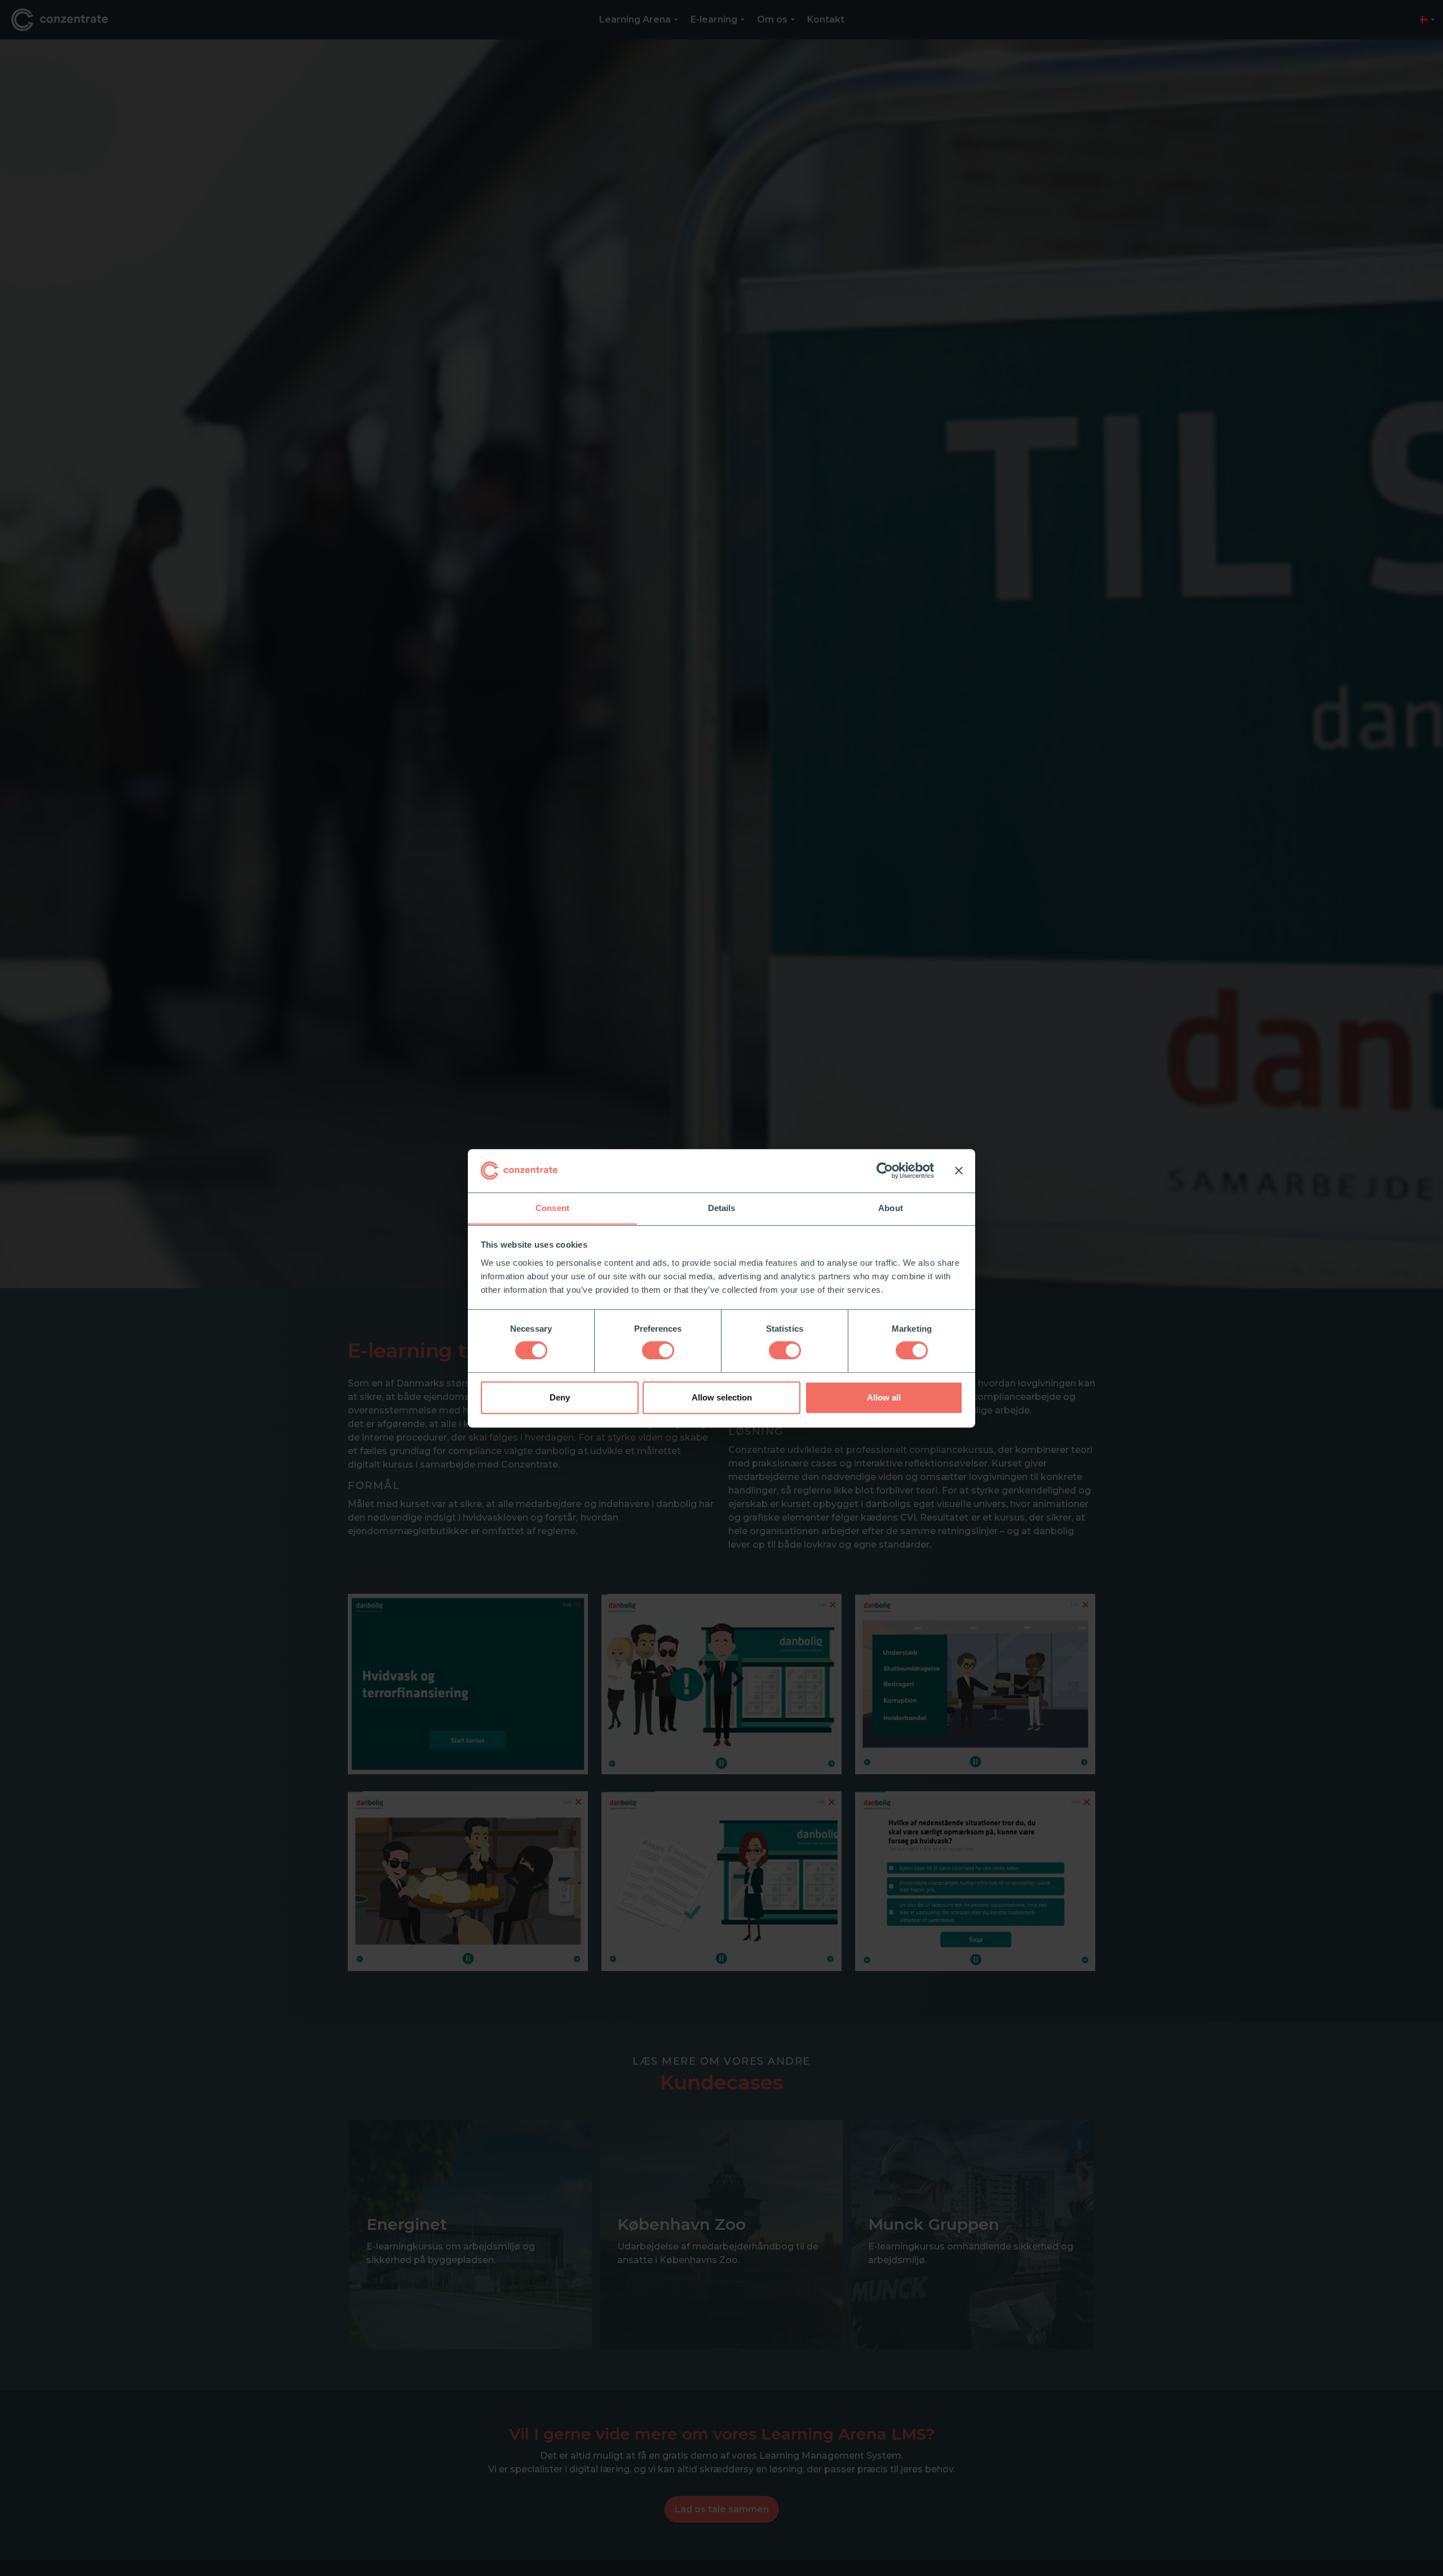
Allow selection (722, 1397)
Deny (560, 1397)
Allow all (884, 1397)
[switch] (658, 1350)
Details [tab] (722, 1208)
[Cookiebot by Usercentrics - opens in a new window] (885, 1170)
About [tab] (891, 1208)
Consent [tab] (552, 1208)
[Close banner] (959, 1170)
